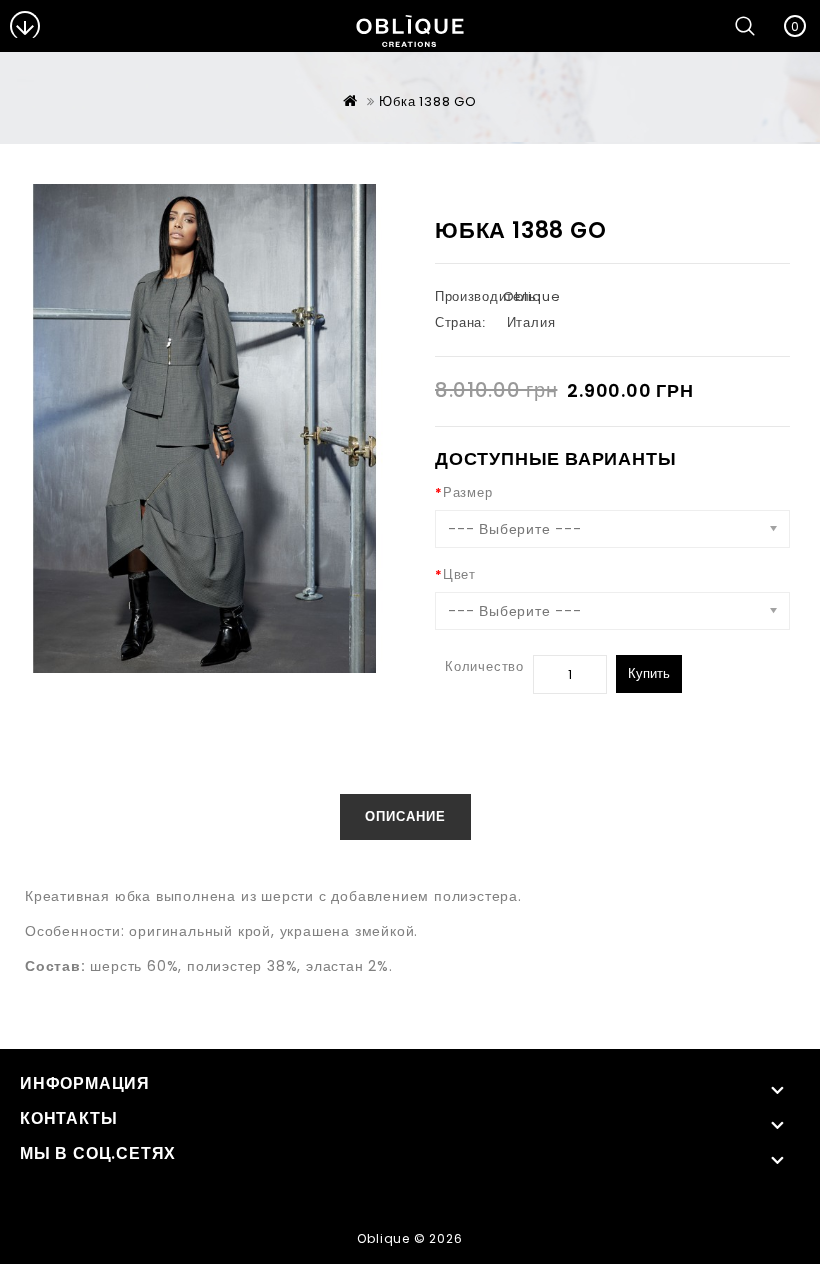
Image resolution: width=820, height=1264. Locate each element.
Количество (484, 666)
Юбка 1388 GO (428, 101)
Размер (468, 492)
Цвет (459, 574)
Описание (405, 816)
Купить (649, 673)
